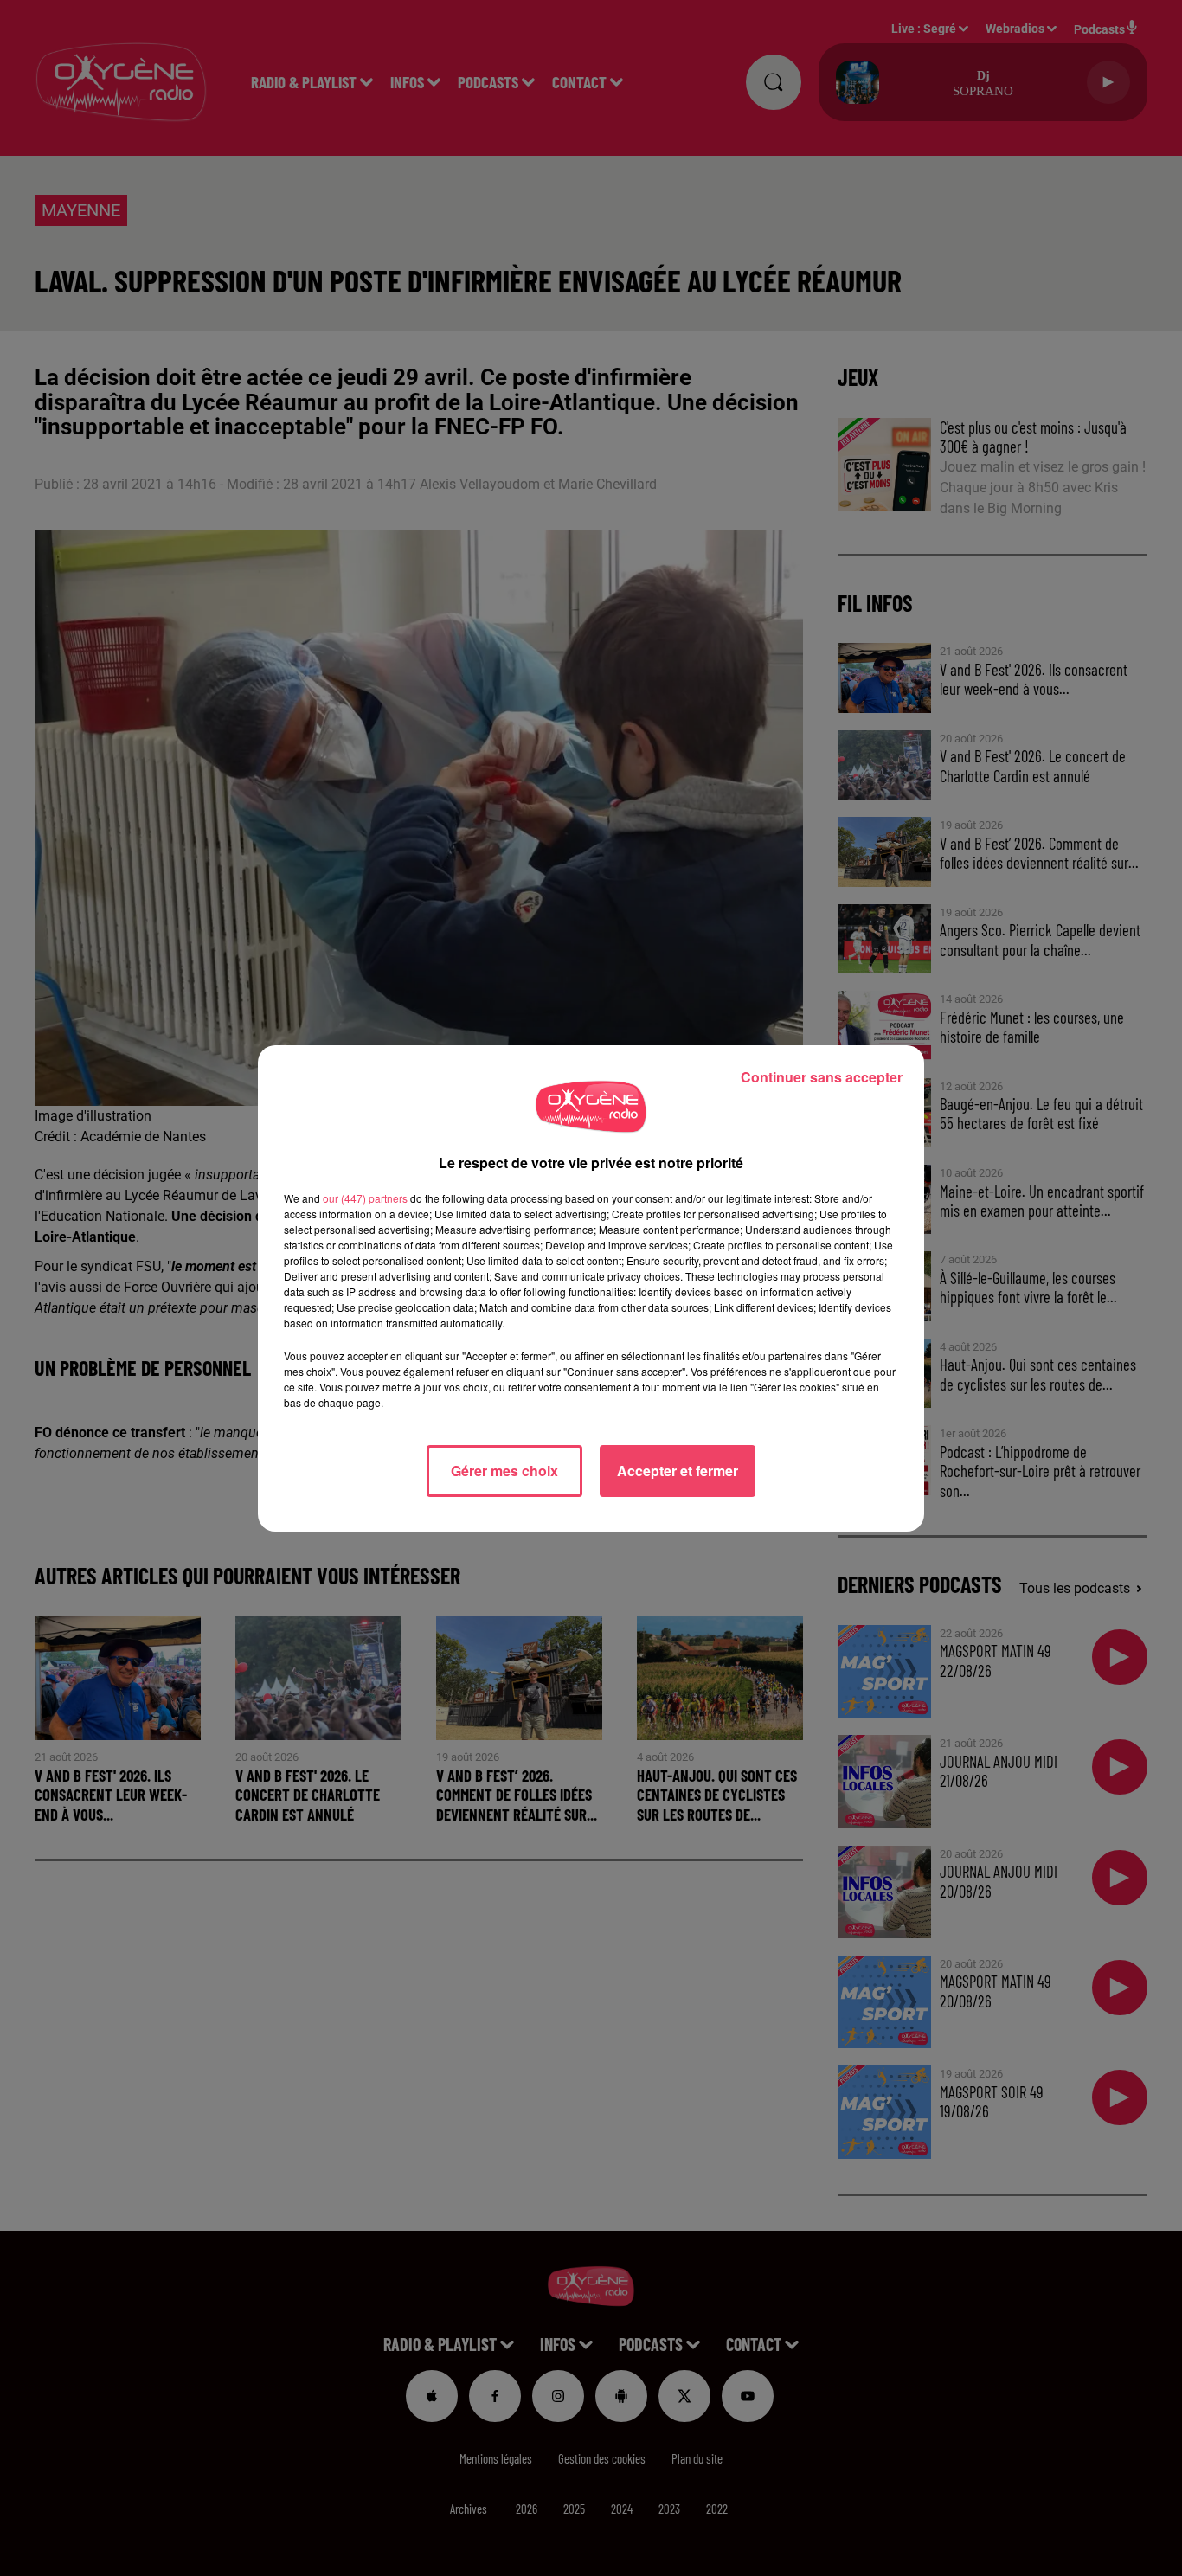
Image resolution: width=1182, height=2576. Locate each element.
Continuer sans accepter (822, 1077)
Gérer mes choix (504, 1471)
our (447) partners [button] (365, 1198)
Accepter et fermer (678, 1471)
